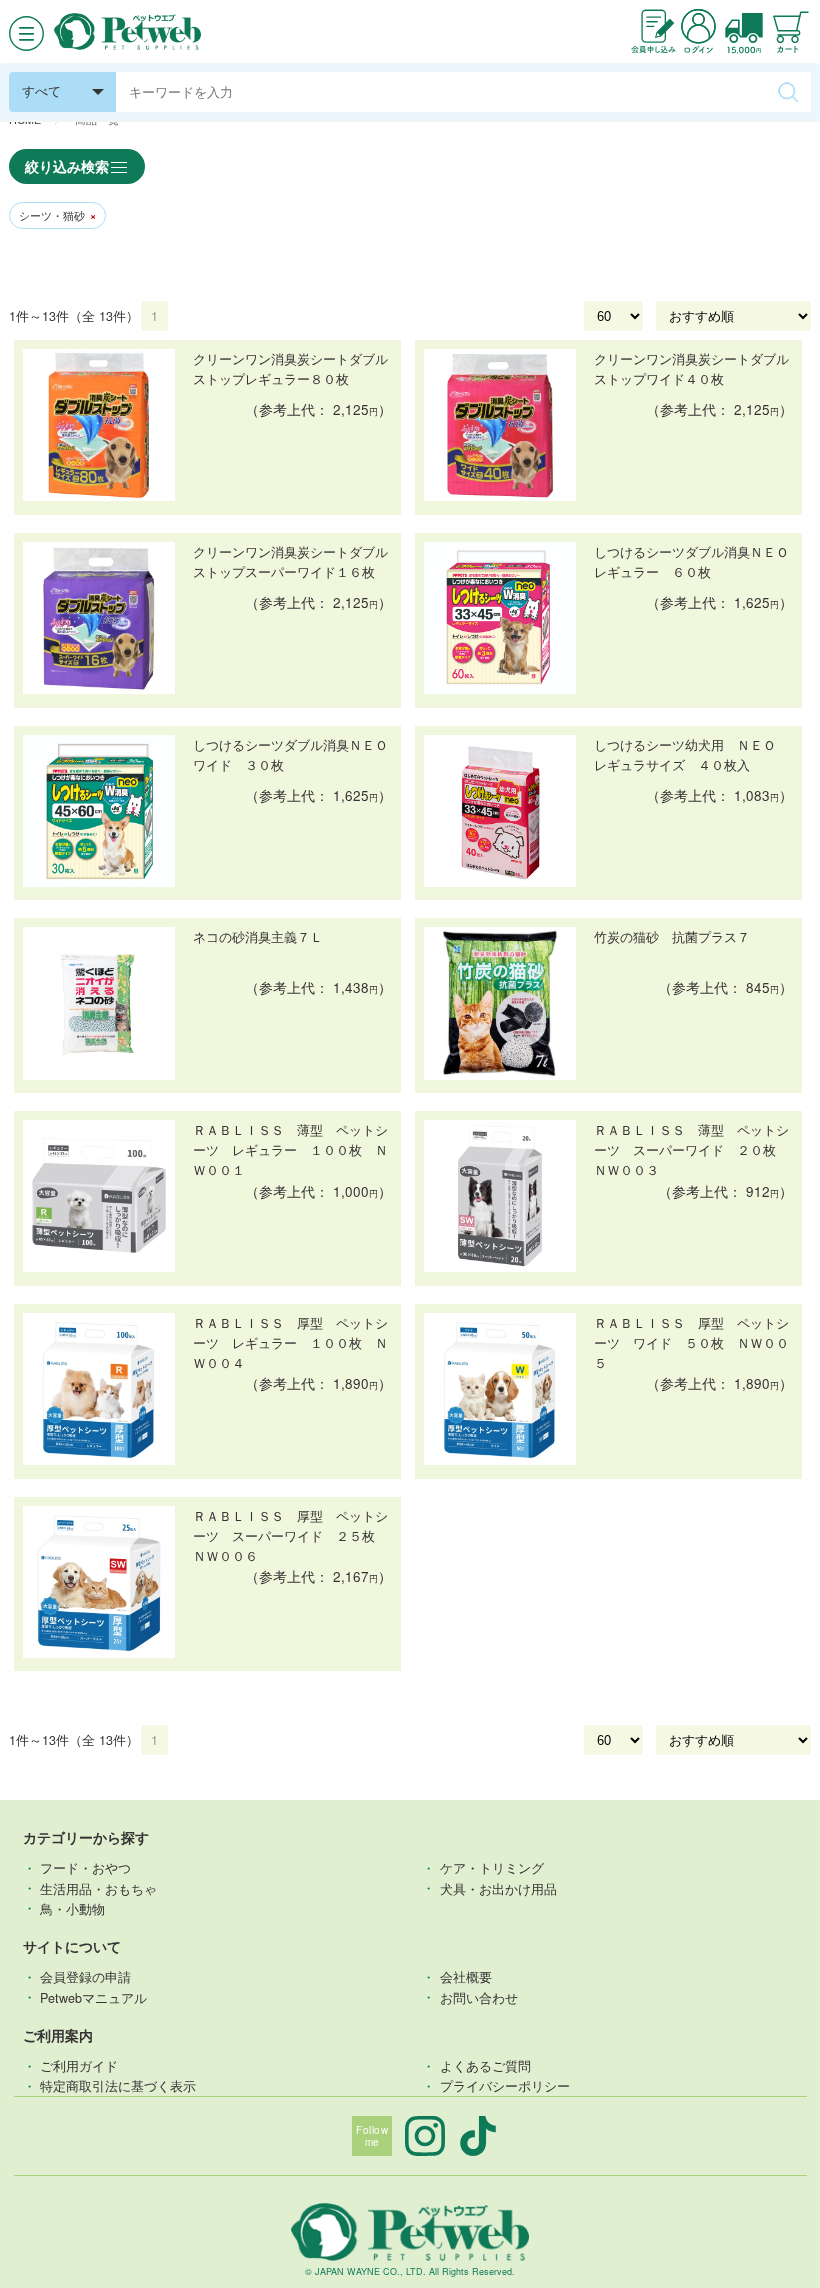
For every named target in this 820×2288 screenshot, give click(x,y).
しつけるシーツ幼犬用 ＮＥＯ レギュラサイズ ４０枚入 (691, 755)
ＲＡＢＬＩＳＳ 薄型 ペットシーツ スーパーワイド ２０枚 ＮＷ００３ (691, 1150)
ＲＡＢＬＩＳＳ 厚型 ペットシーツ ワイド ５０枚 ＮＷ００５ (691, 1343)
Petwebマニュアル (93, 1997)
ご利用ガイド (79, 2066)
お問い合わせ (479, 1997)
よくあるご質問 (485, 2066)
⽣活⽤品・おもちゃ (98, 1888)
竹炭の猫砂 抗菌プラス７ (672, 937)
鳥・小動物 (72, 1908)
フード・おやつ (85, 1868)
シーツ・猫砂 (57, 215)
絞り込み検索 (67, 166)
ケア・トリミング (492, 1868)
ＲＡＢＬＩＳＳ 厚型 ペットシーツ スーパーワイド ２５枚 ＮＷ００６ (290, 1536)
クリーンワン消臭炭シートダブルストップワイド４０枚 (691, 369)
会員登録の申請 (85, 1977)
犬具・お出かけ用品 (498, 1888)
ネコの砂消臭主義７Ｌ (258, 937)
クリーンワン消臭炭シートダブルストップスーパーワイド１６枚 (290, 562)
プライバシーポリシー (505, 2086)
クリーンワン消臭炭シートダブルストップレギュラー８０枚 (290, 369)
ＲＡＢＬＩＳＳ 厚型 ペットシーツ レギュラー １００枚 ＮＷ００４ (290, 1343)
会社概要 (466, 1977)
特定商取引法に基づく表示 (118, 2086)
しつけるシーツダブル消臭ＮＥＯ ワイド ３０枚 (292, 755)
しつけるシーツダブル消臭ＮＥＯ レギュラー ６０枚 (693, 562)
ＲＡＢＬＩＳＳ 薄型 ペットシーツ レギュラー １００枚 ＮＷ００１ (290, 1150)
